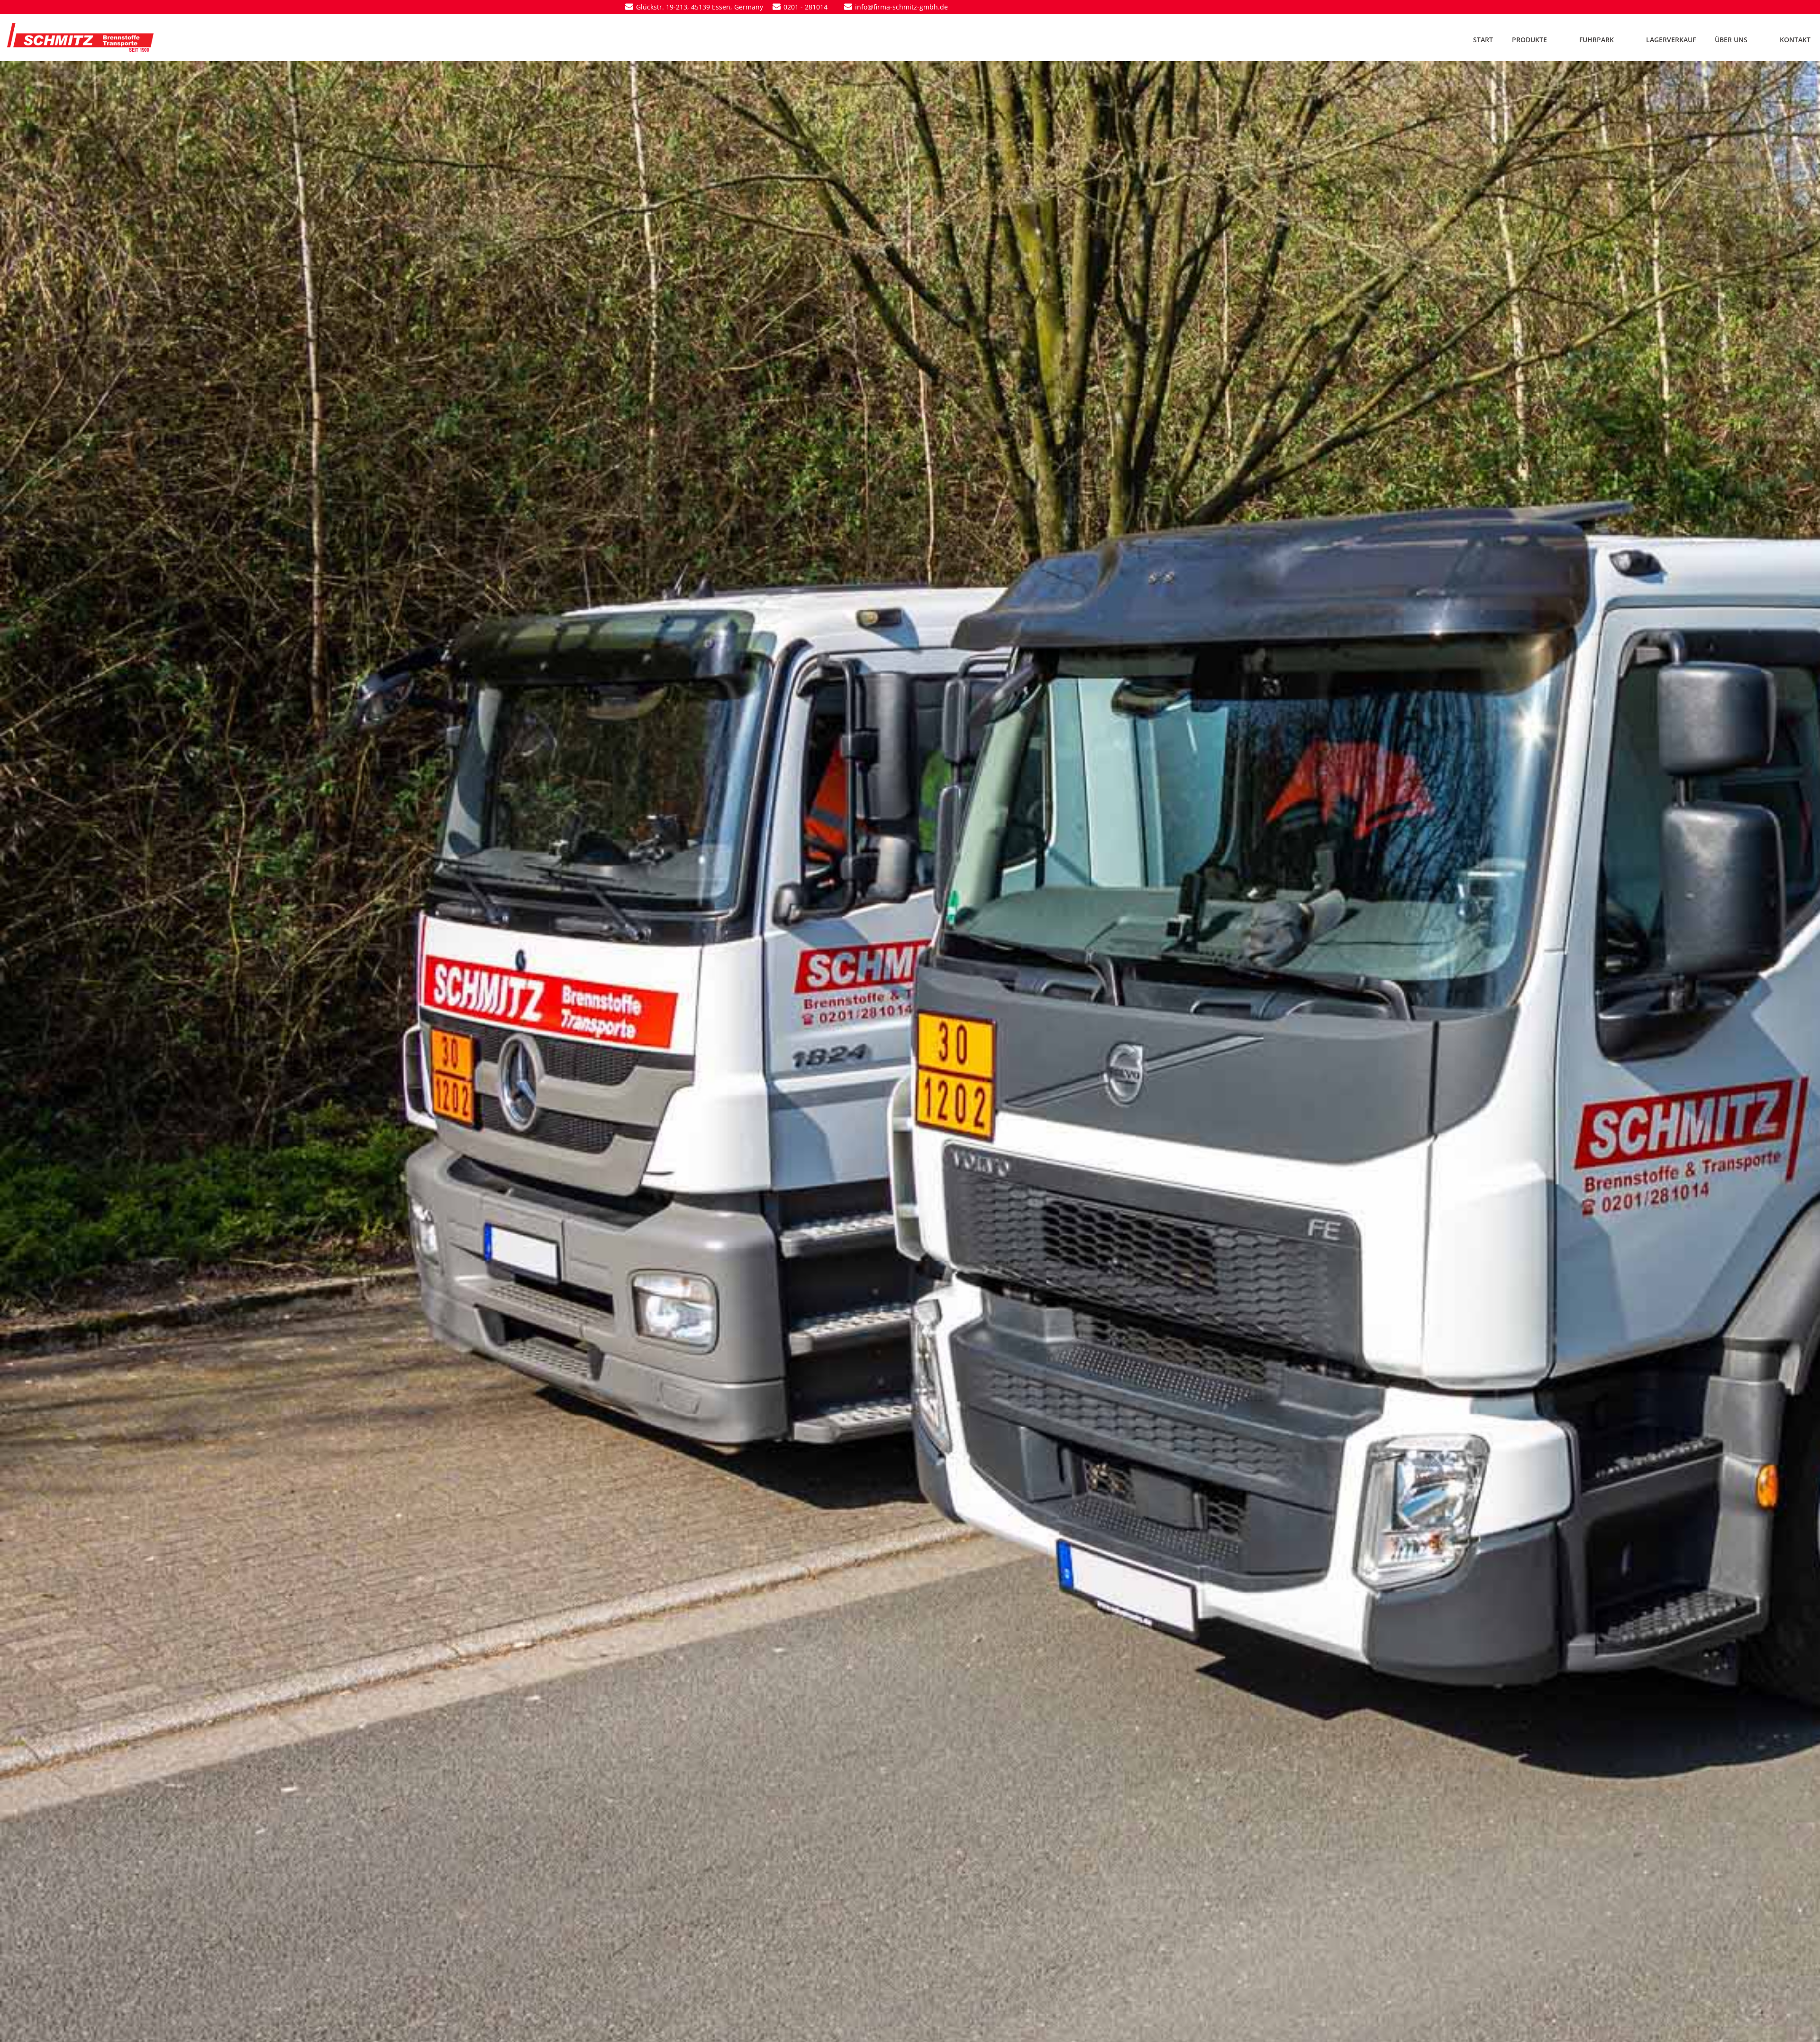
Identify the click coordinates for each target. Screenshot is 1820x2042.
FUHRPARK (1597, 40)
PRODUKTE (1529, 40)
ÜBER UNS (1731, 40)
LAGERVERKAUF (1671, 40)
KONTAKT (1795, 40)
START (1483, 40)
